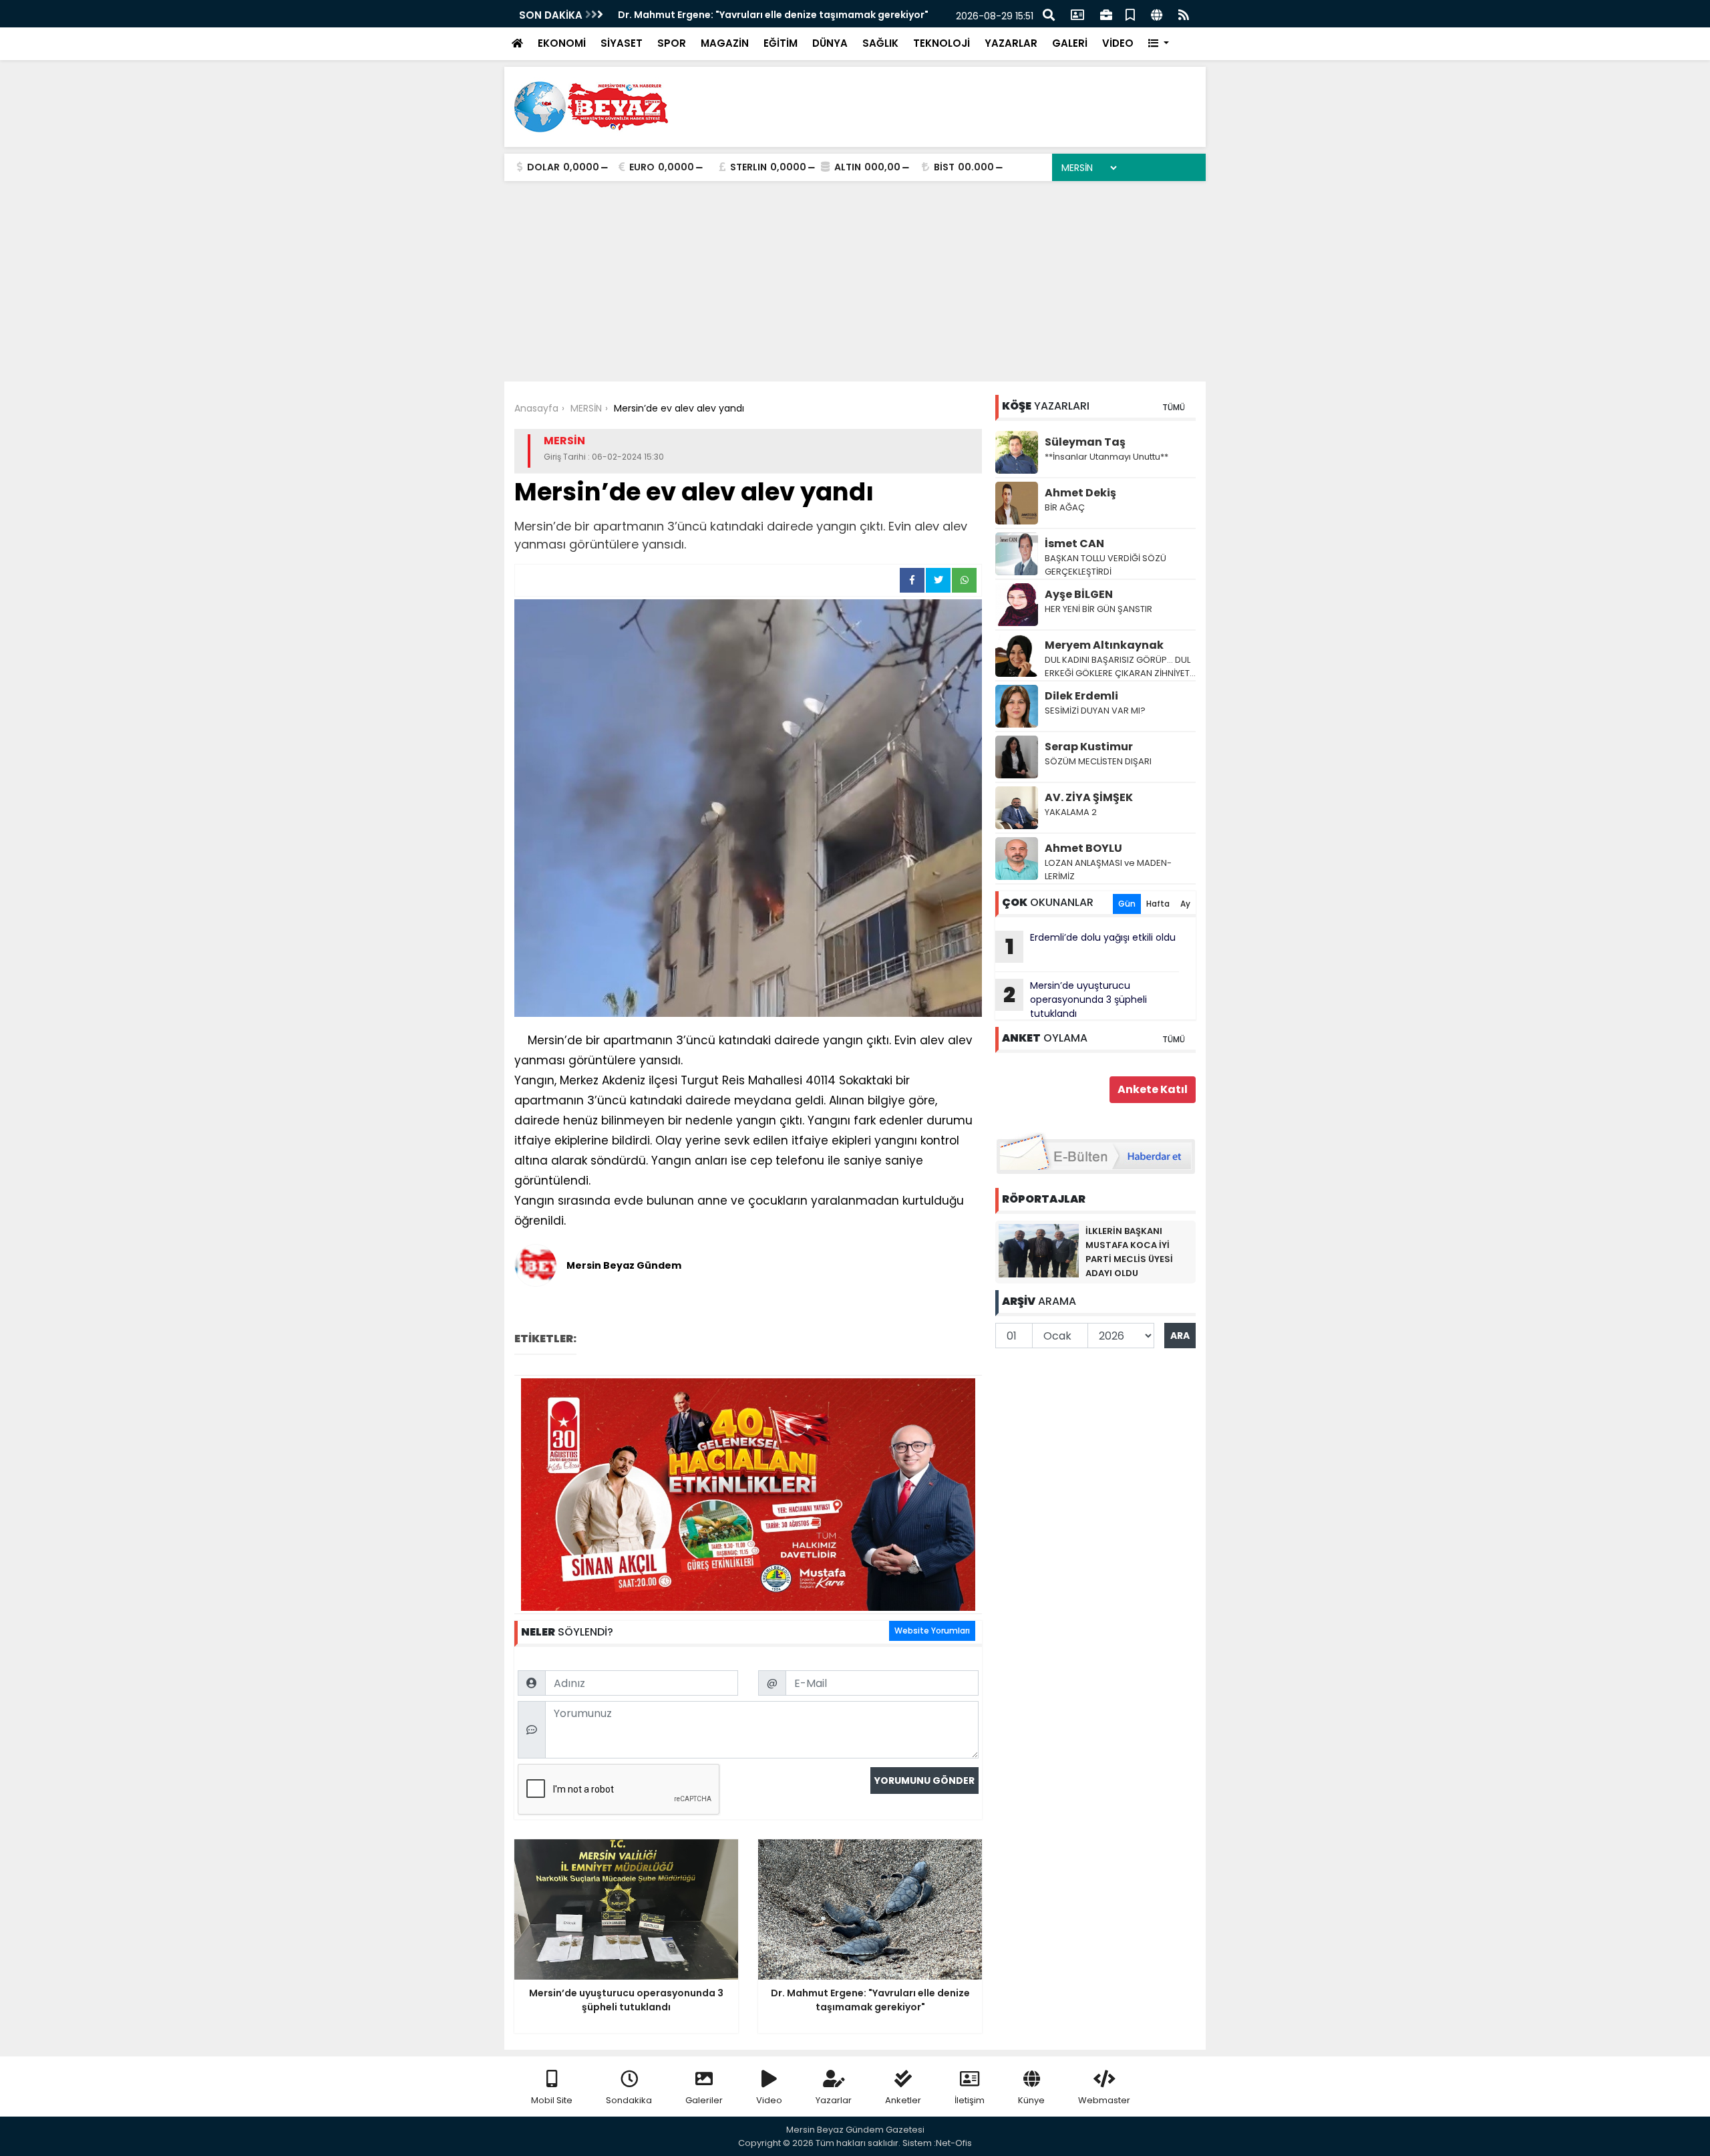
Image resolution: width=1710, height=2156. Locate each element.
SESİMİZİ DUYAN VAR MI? (1095, 711)
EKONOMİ (562, 43)
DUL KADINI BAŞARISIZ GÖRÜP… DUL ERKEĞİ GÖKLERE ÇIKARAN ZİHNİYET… (1120, 666)
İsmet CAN (1074, 544)
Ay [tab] (1185, 904)
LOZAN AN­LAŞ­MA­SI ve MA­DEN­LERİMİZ (1108, 870)
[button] (1159, 44)
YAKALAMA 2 (1071, 812)
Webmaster (1104, 2100)
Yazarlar (834, 2100)
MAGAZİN (725, 43)
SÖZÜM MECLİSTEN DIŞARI (1098, 761)
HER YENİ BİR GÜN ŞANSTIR (1098, 609)
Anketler (903, 2100)
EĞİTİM (781, 43)
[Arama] (1049, 14)
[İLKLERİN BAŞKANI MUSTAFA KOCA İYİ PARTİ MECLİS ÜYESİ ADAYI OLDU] (1039, 1250)
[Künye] (1157, 14)
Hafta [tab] (1158, 904)
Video (769, 2100)
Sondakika (629, 2100)
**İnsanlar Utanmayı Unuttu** (1106, 457)
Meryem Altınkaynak (1104, 645)
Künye (1031, 2100)
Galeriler (704, 2100)
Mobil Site (552, 2100)
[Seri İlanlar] (1130, 14)
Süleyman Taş (1085, 442)
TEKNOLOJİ (942, 43)
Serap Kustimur (1089, 747)
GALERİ (1070, 43)
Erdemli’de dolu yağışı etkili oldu (1091, 946)
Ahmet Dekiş (1080, 493)
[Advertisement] (855, 281)
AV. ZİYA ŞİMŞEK (1089, 797)
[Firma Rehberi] (1106, 14)
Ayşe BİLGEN (1079, 594)
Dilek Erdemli (1081, 696)
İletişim (970, 2100)
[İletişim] (1077, 14)
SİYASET (622, 43)
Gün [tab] (1127, 904)
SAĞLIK (880, 43)
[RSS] (1184, 14)
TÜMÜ (1174, 407)
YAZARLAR (1011, 43)
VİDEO (1118, 43)
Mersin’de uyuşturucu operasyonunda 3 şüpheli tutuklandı (1075, 999)
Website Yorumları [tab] (932, 1631)
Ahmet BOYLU (1083, 848)
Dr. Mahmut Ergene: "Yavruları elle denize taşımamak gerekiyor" (773, 15)
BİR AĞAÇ (1065, 507)
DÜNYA (830, 43)
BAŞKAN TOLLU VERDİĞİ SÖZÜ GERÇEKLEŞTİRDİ (1105, 565)
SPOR (672, 43)
